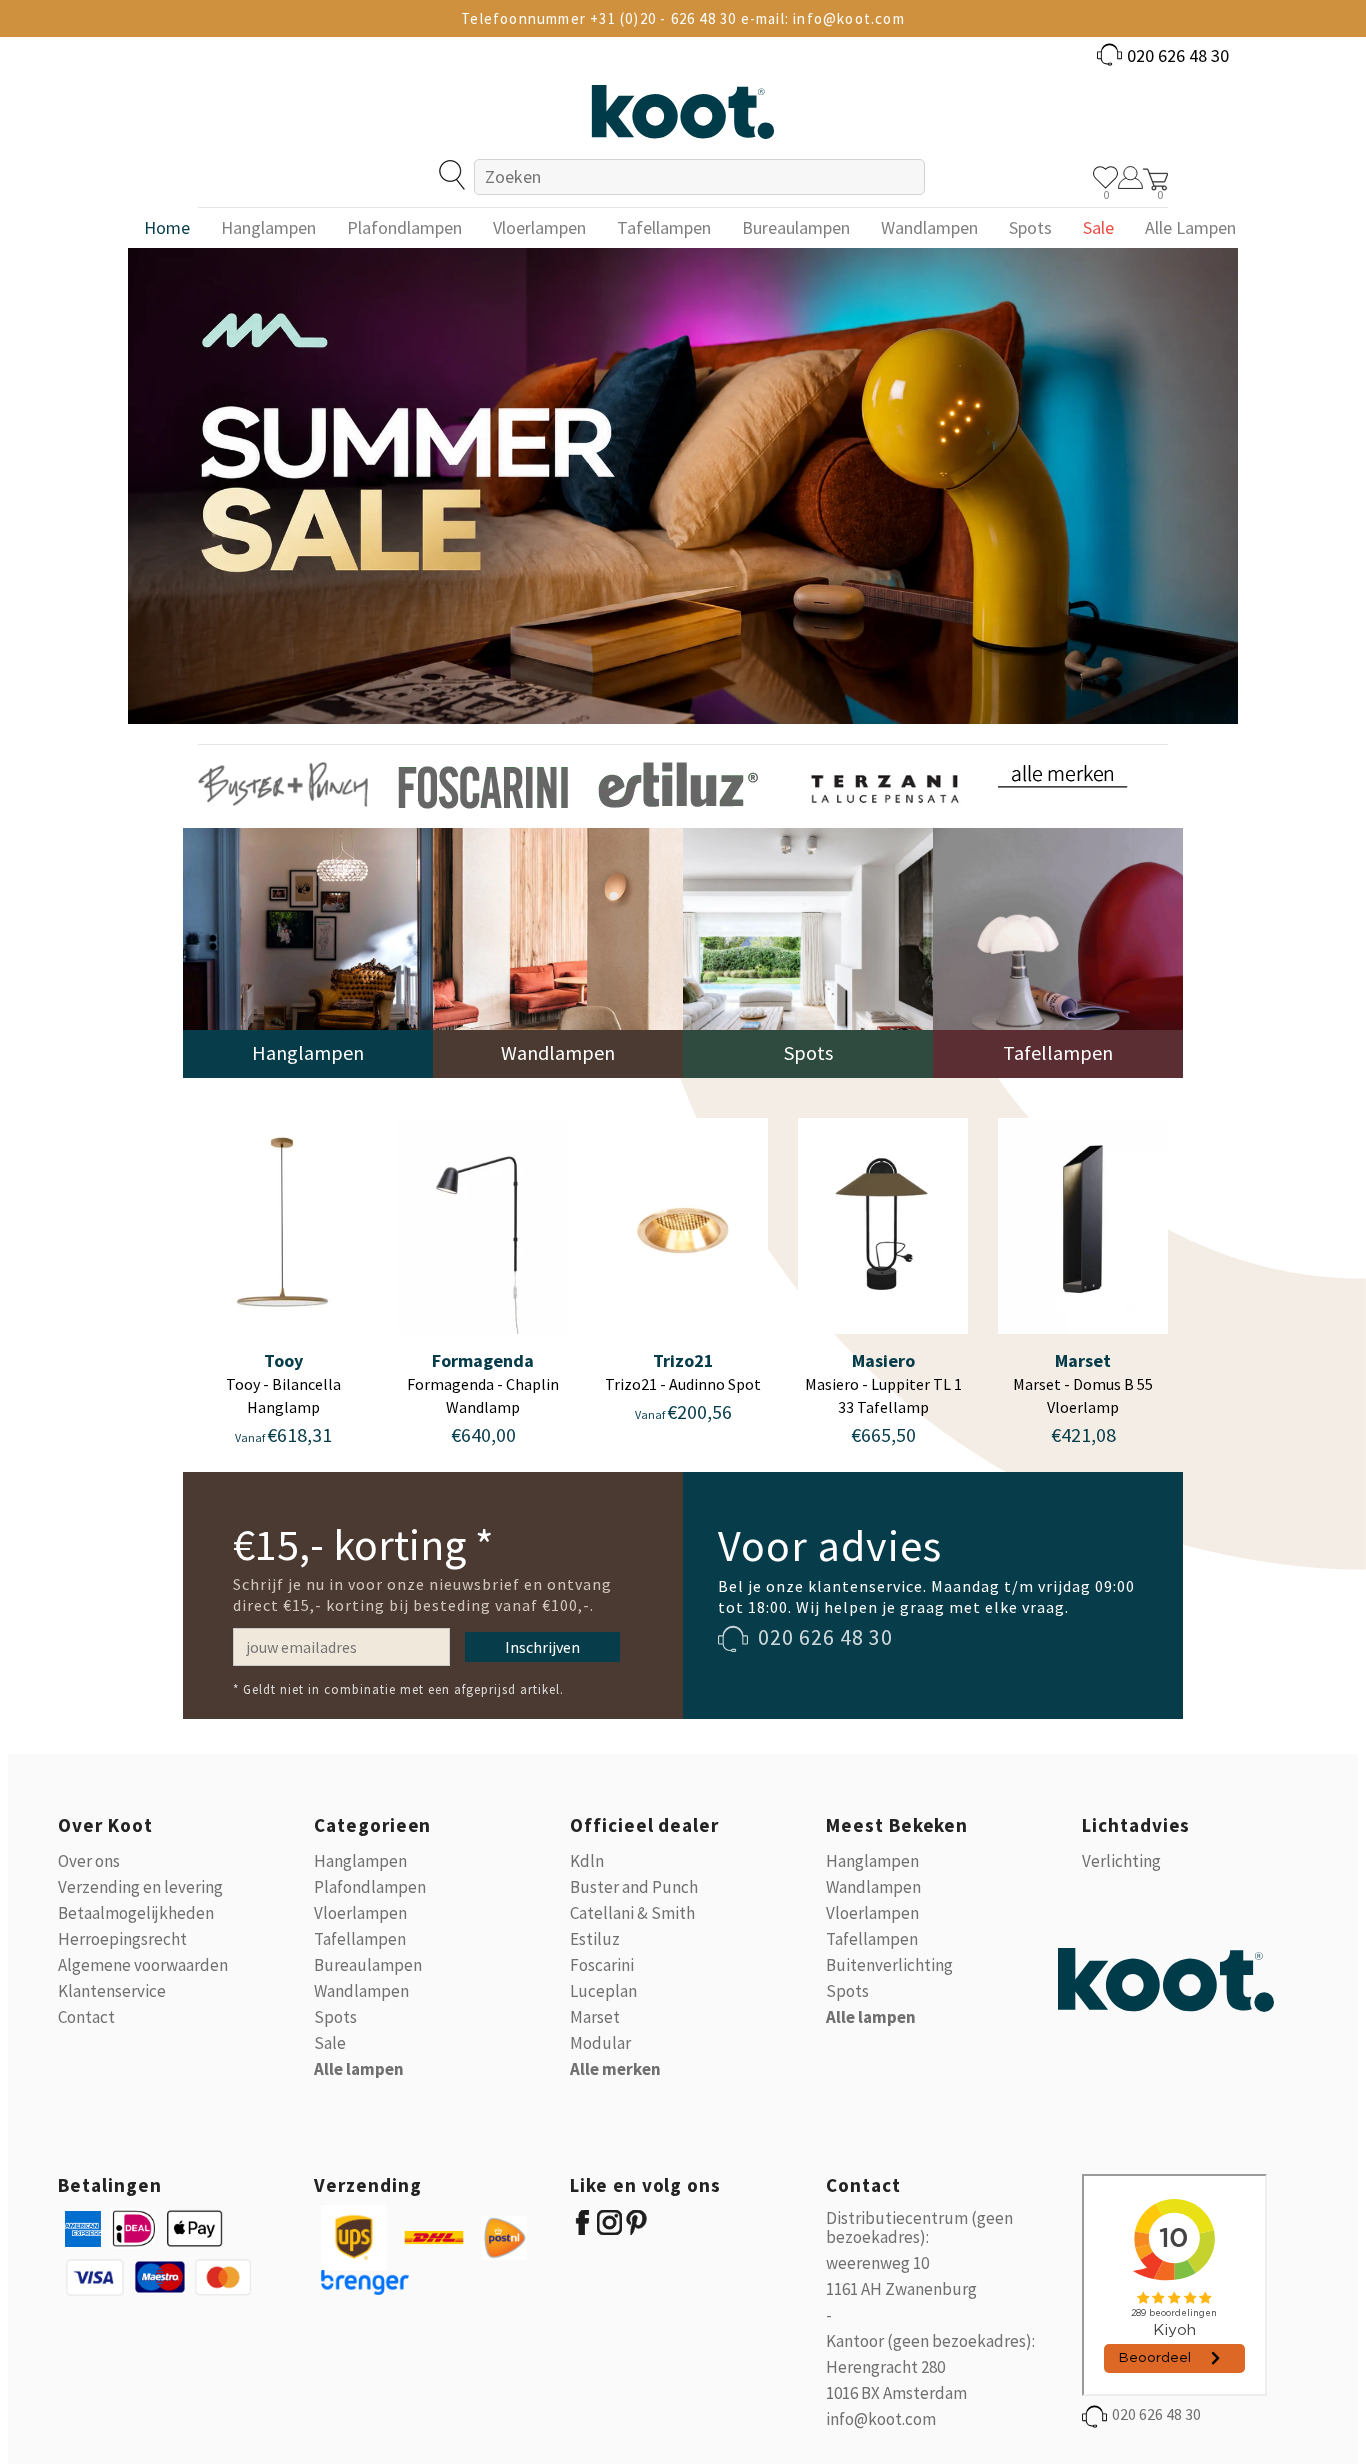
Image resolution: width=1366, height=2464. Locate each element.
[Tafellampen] (1058, 951)
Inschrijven (542, 1647)
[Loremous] (283, 783)
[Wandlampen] (558, 951)
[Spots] (808, 951)
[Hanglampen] (308, 951)
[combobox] (699, 177)
